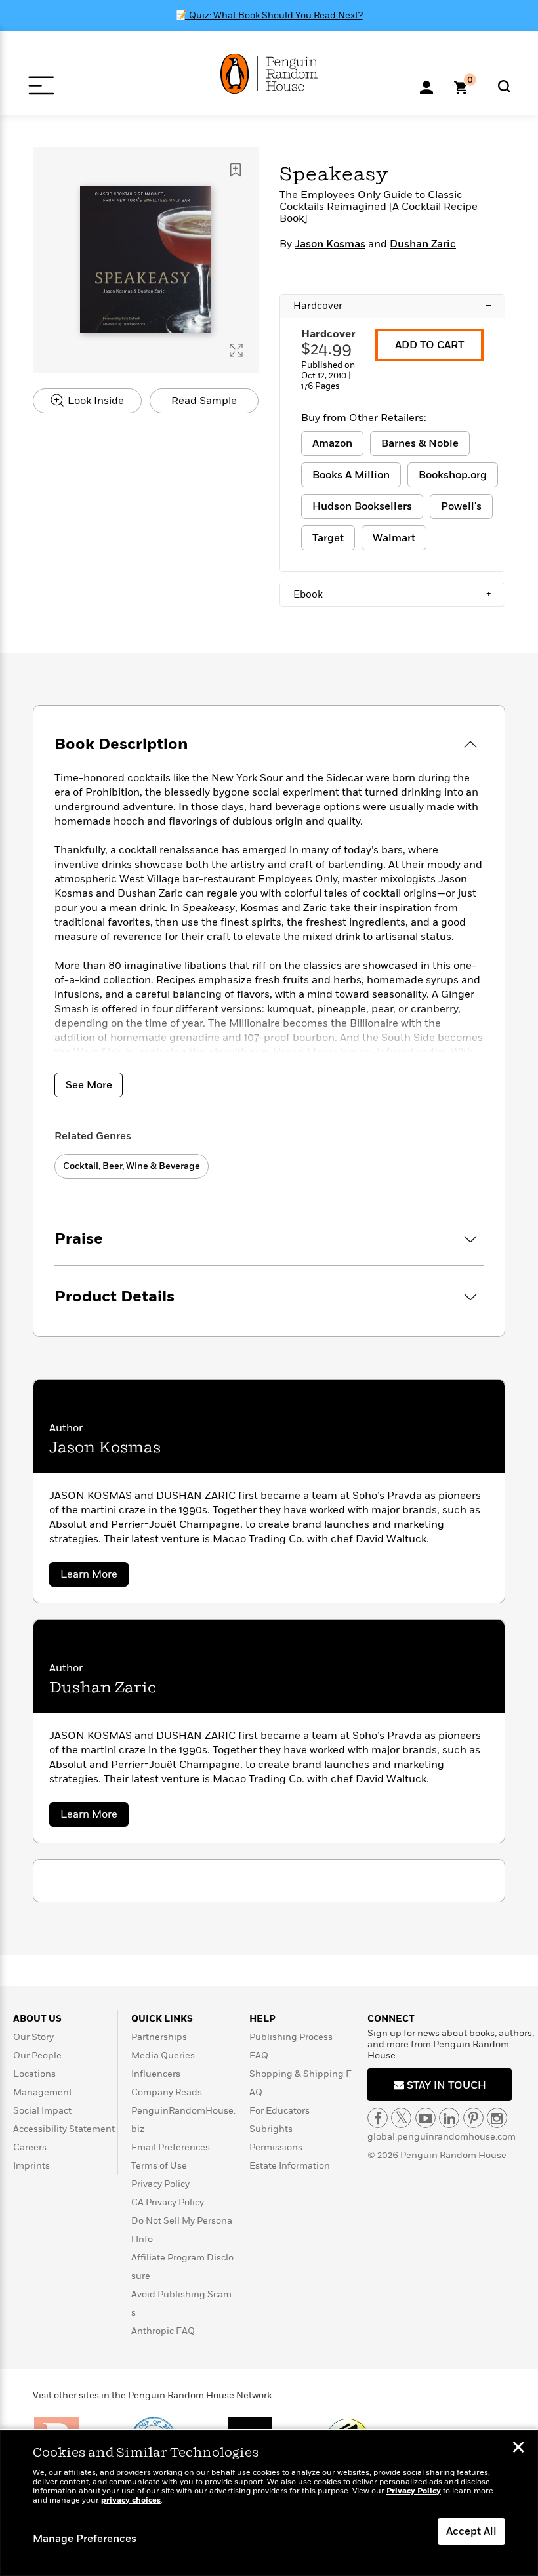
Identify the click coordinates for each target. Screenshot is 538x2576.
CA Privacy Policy (168, 2202)
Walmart (394, 538)
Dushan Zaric (423, 244)
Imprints (31, 2166)
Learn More (94, 1577)
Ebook (392, 594)
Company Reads (167, 2092)
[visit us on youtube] (425, 2118)
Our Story (33, 2037)
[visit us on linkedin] (449, 2118)
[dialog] (269, 2503)
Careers (30, 2147)
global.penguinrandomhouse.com (442, 2137)
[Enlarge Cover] (236, 350)
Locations (34, 2074)
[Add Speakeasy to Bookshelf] (236, 170)
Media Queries (163, 2055)
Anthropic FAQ (163, 2331)
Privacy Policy (160, 2184)
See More (89, 1085)
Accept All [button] (471, 2531)
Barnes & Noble (420, 443)
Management (43, 2092)
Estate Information (290, 2166)
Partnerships (159, 2037)
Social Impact (42, 2111)
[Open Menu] (41, 86)
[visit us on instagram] (497, 2118)
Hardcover (392, 306)
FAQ (259, 2055)
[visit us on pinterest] (473, 2118)
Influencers (156, 2074)
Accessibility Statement (64, 2129)
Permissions (276, 2147)
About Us (37, 2019)
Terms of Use (159, 2166)
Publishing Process (291, 2037)
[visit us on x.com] (401, 2118)
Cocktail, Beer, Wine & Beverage (132, 1166)
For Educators (279, 2111)
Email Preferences (171, 2147)
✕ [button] (518, 2449)
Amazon (332, 443)
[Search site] (504, 86)
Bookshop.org (453, 475)
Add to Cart (429, 345)
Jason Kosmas (330, 244)
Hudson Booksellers (362, 506)
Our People (37, 2055)
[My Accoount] (426, 86)
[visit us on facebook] (378, 2118)
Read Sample (204, 401)
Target (328, 538)
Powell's (461, 506)
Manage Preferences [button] (85, 2539)
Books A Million (351, 475)
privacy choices (131, 2500)
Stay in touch (445, 2085)
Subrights (271, 2129)
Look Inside (94, 401)
